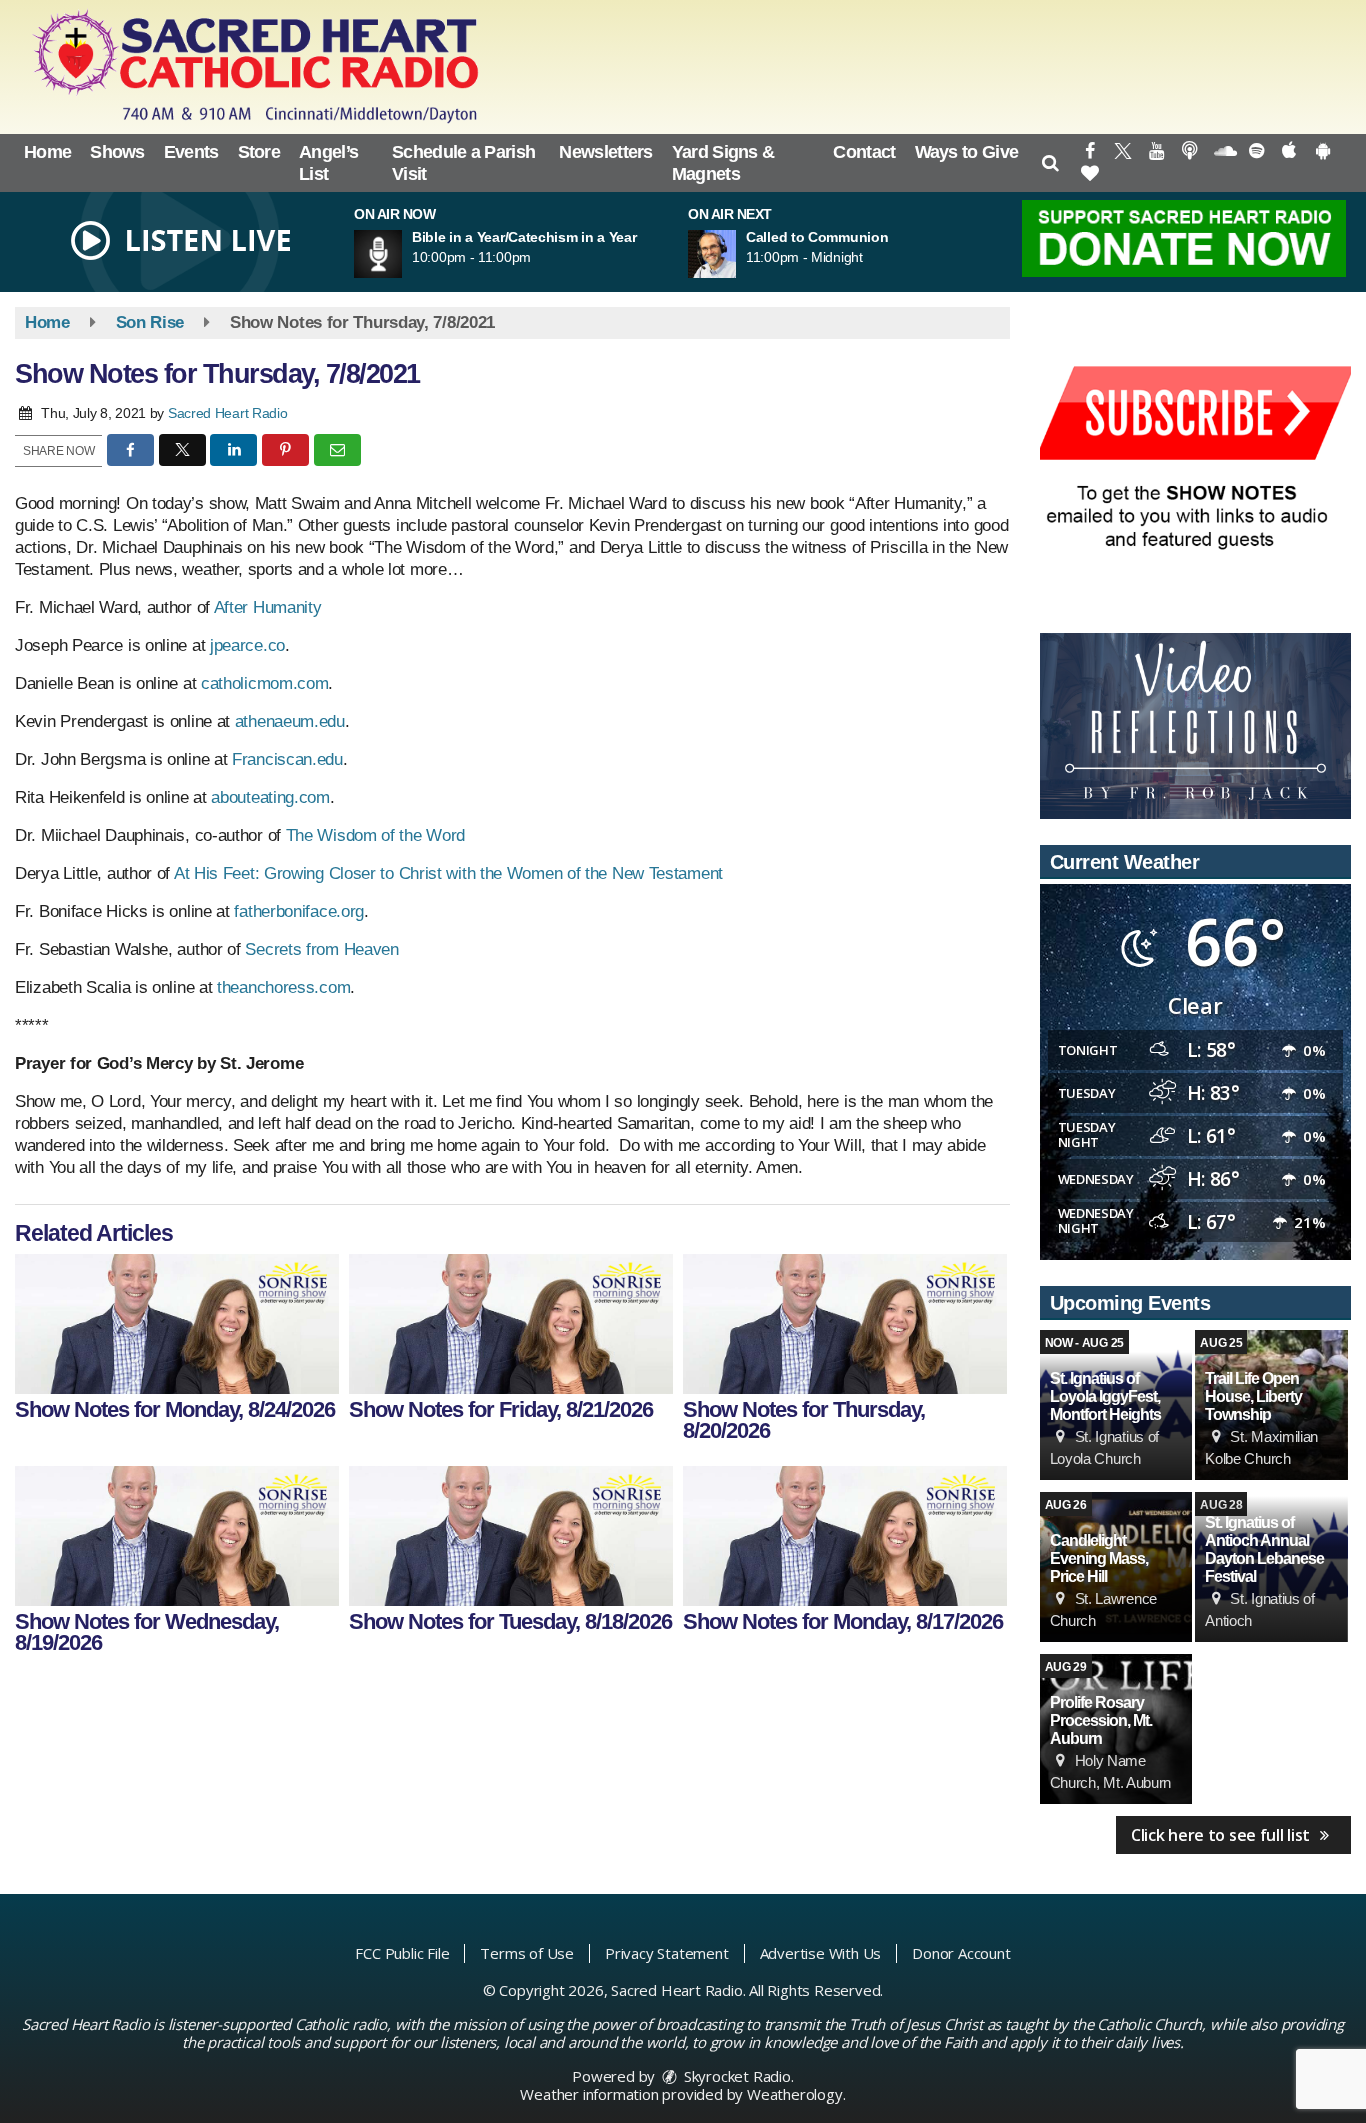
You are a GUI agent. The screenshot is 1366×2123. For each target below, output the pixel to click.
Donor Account (961, 1953)
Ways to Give (967, 152)
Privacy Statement (667, 1953)
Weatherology (795, 2094)
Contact (864, 152)
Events (191, 152)
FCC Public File (402, 1953)
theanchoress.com (283, 987)
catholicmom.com (265, 683)
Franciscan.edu (287, 759)
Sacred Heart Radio (228, 413)
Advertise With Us (821, 1953)
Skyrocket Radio (735, 2076)
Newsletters (605, 152)
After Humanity (268, 607)
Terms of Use (527, 1953)
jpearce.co (247, 645)
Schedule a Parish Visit (463, 163)
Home (47, 152)
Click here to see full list (1222, 1835)
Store (259, 152)
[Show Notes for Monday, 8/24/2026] (177, 1324)
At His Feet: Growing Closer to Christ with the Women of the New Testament (448, 873)
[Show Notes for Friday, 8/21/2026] (511, 1324)
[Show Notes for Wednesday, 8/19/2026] (177, 1536)
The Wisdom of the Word (375, 835)
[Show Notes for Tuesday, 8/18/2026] (511, 1536)
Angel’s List (328, 163)
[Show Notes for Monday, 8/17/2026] (845, 1536)
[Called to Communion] (736, 254)
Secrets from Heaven (321, 949)
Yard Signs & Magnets (723, 163)
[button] (1049, 163)
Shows (117, 152)
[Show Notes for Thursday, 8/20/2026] (845, 1324)
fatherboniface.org (299, 911)
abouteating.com (270, 797)
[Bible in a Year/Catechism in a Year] (402, 254)
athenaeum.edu (290, 721)
